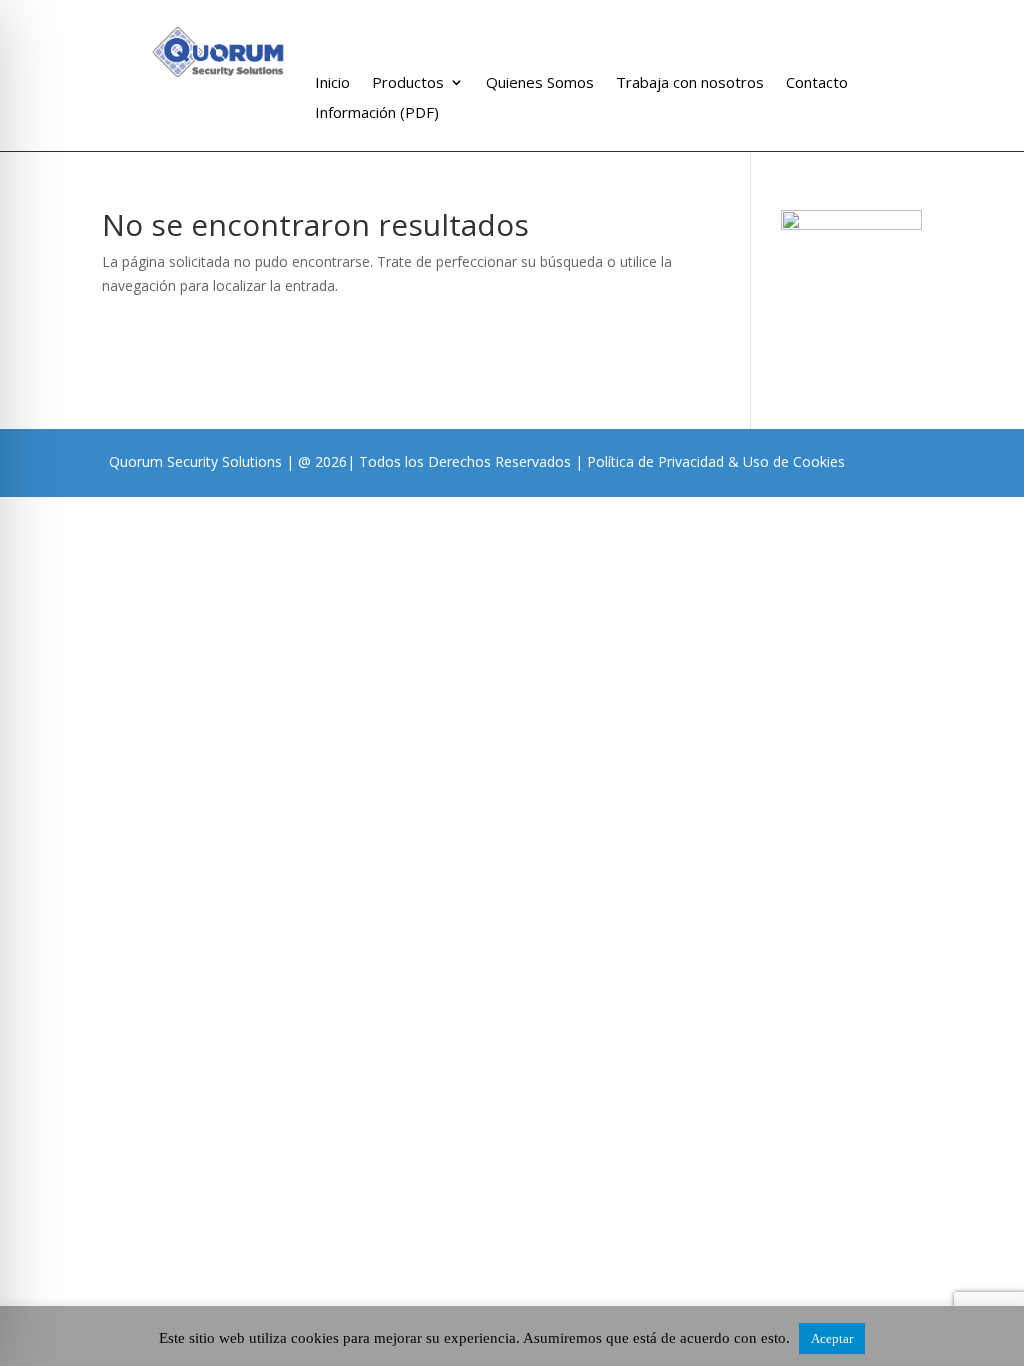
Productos (408, 83)
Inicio (332, 83)
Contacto (817, 83)
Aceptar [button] (832, 1338)
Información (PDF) (377, 113)
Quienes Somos (540, 83)
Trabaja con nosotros (690, 83)
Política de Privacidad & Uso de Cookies (716, 461)
